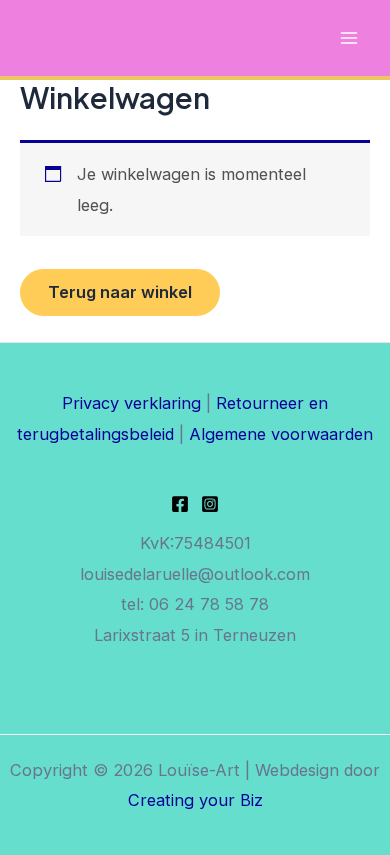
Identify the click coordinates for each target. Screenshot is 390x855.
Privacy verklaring (131, 403)
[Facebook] (180, 504)
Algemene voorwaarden (281, 434)
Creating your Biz (195, 800)
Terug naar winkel (120, 292)
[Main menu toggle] (348, 38)
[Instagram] (210, 504)
